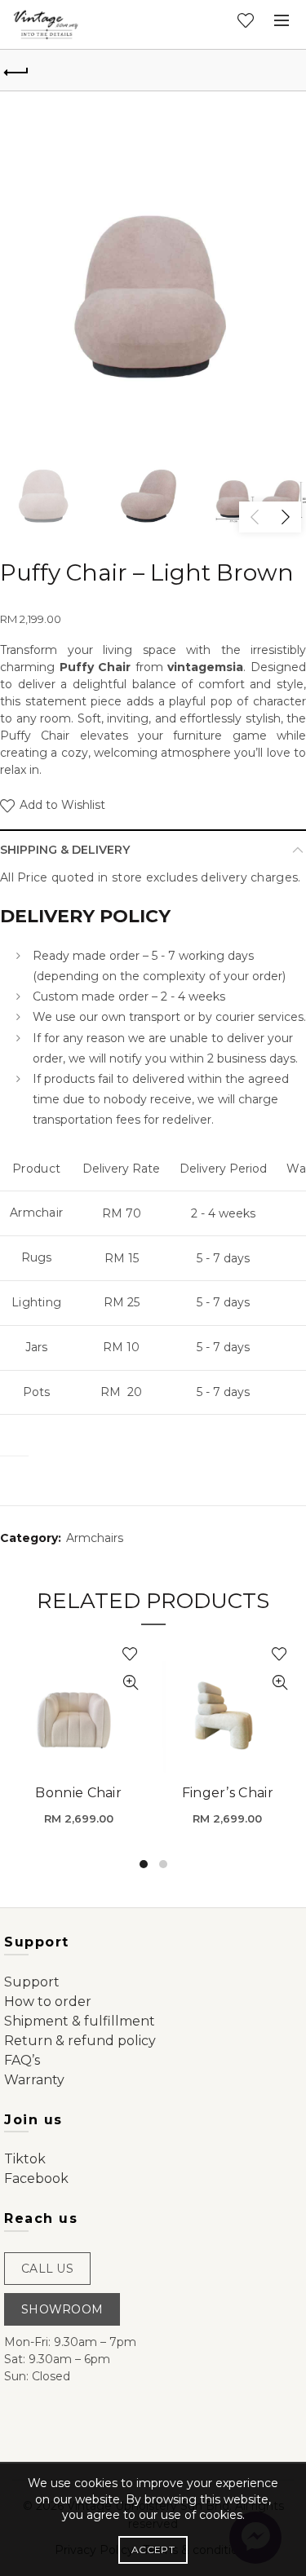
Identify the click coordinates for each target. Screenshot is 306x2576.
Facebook (36, 2178)
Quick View (131, 1683)
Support (32, 1982)
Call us (47, 2269)
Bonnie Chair (78, 1793)
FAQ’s (22, 2060)
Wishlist (246, 20)
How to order (48, 2002)
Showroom (62, 2309)
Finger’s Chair (228, 1793)
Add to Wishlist (61, 805)
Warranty (34, 2080)
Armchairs (95, 1538)
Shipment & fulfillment (80, 2021)
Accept (153, 2549)
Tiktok (25, 2159)
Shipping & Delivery (65, 850)
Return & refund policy (80, 2041)
